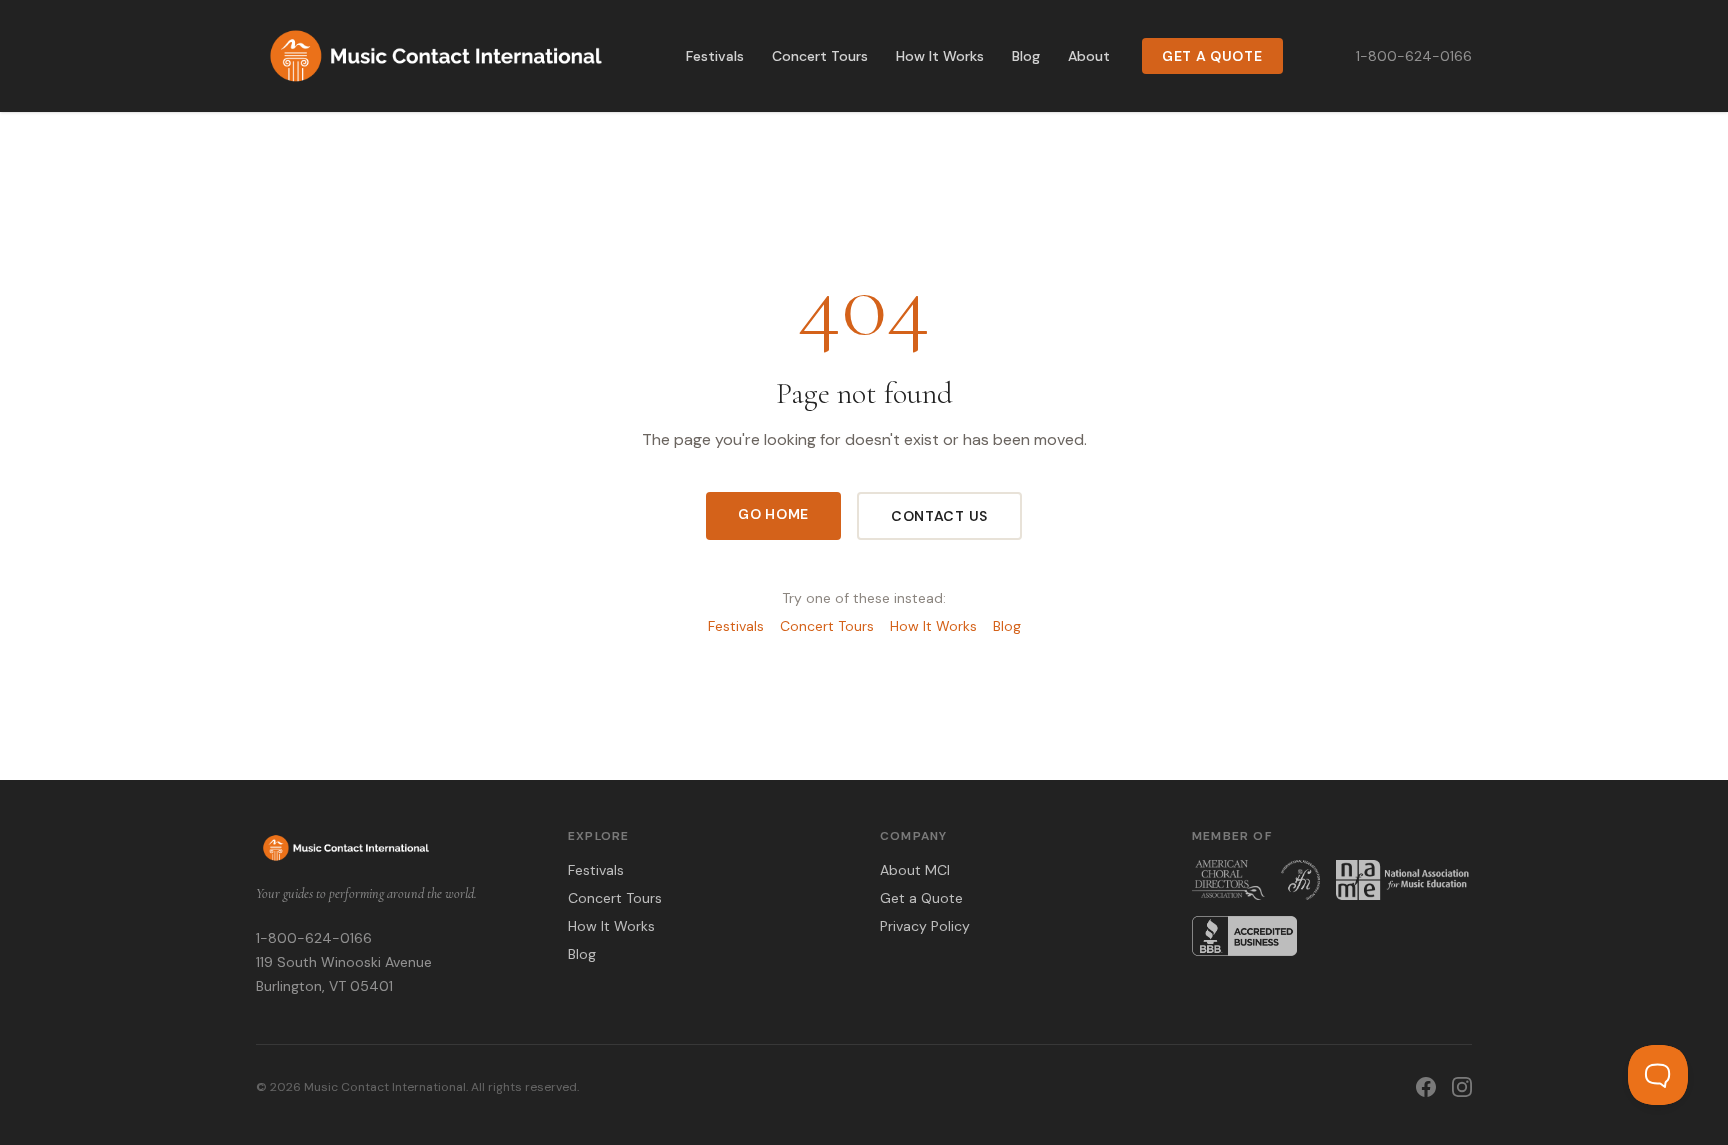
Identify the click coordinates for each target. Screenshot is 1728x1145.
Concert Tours (820, 56)
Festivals (715, 56)
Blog (1026, 56)
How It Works (940, 56)
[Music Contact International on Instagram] (1462, 1087)
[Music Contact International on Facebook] (1426, 1087)
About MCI (915, 870)
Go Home (773, 514)
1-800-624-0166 (1414, 56)
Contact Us (939, 516)
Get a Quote (1212, 56)
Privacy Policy (925, 926)
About (1089, 56)
